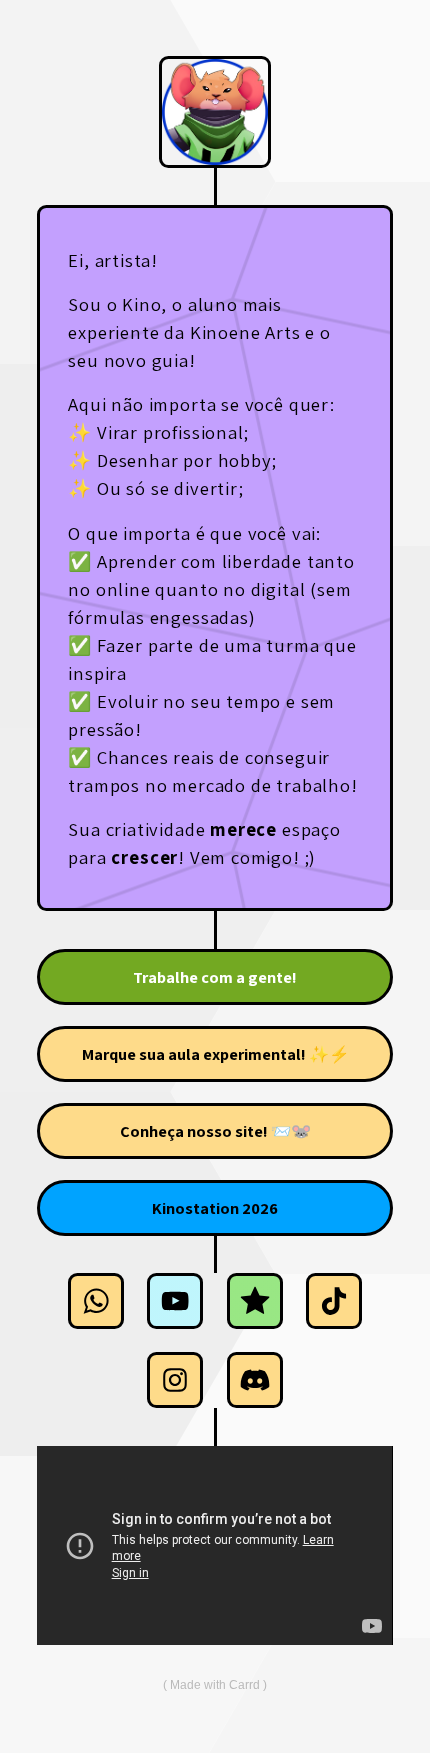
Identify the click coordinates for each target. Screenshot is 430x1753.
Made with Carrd (215, 1685)
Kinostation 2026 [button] (215, 1208)
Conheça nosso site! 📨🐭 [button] (215, 1131)
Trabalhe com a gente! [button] (215, 977)
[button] (96, 1301)
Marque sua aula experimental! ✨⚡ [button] (215, 1054)
